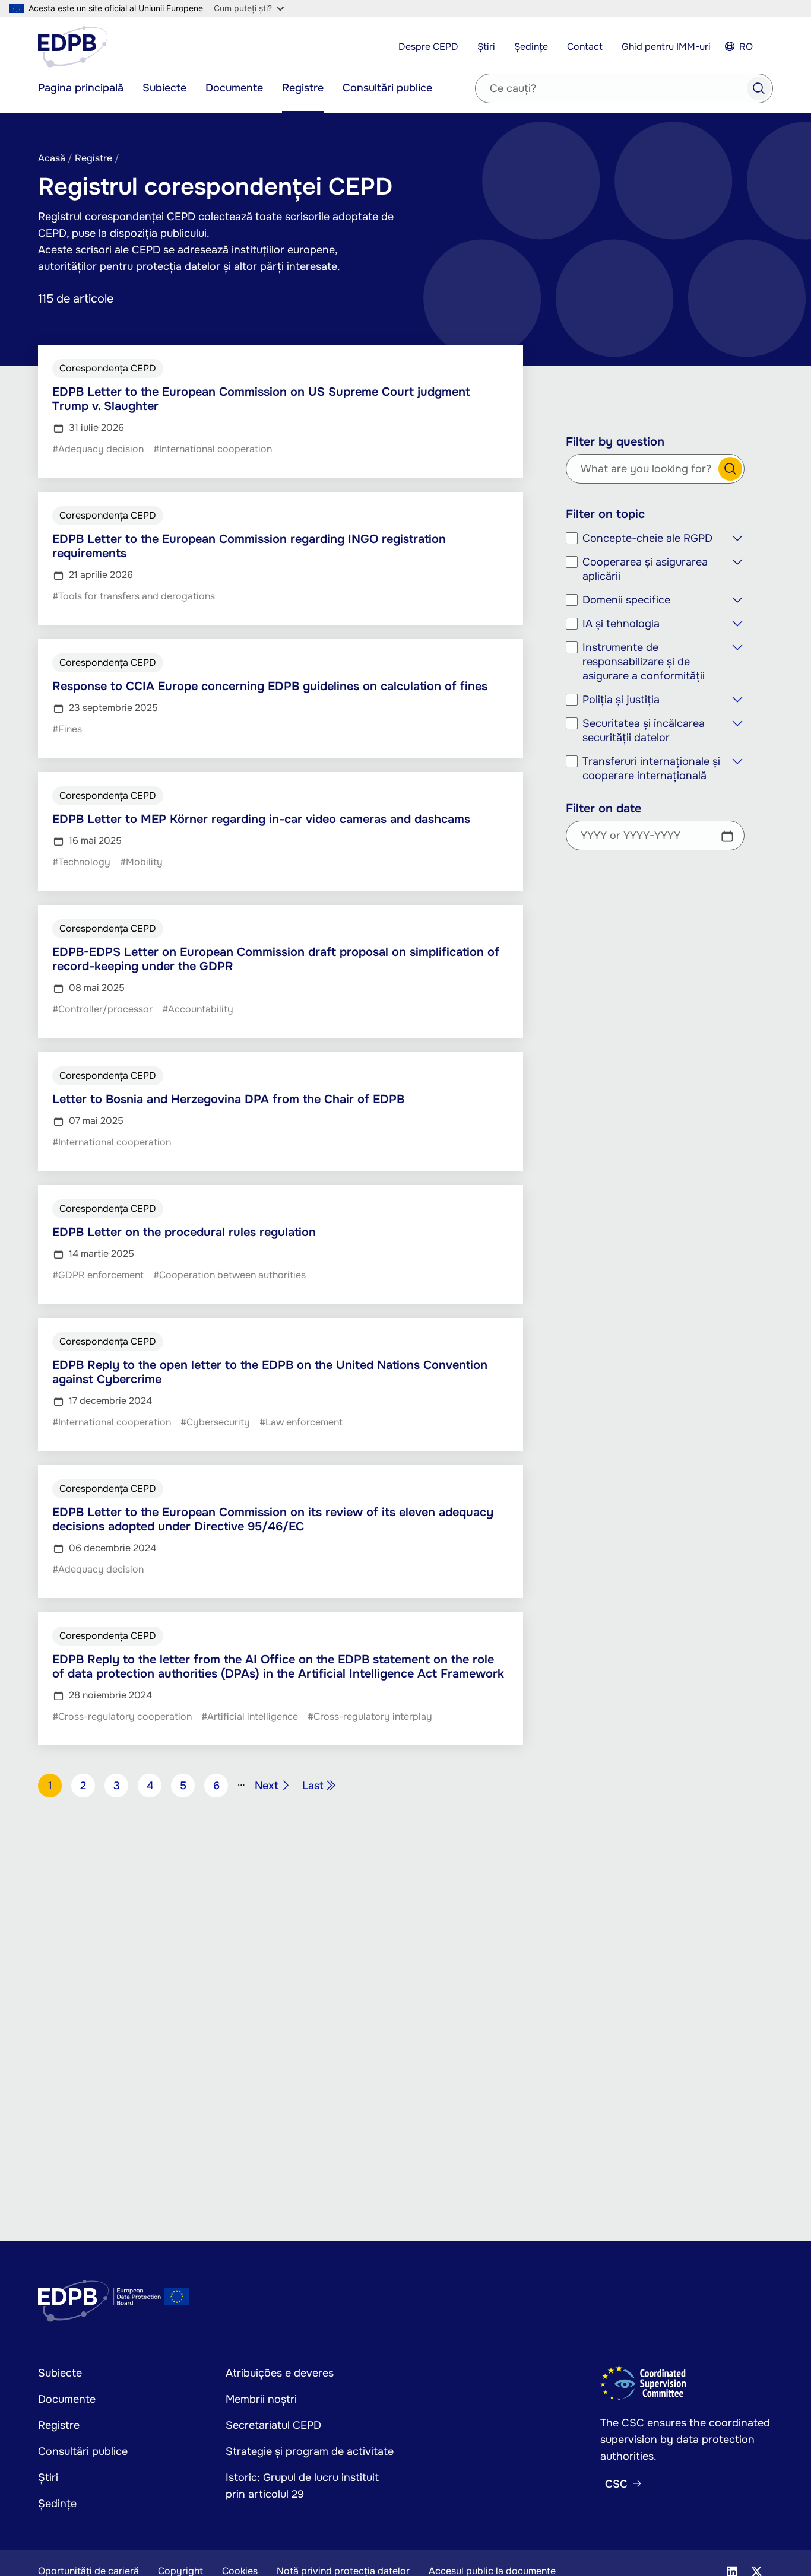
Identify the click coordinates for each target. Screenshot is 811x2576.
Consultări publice (387, 88)
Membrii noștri (261, 2399)
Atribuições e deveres (280, 2373)
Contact (585, 47)
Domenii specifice (626, 600)
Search (759, 88)
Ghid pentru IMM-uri (666, 47)
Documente (234, 88)
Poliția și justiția (621, 700)
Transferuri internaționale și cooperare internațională (651, 768)
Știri (486, 47)
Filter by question (615, 442)
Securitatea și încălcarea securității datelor (644, 730)
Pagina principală (81, 88)
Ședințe (531, 47)
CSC (616, 2484)
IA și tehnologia (621, 624)
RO (746, 47)
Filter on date (604, 809)
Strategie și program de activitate (310, 2451)
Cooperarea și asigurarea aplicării (645, 569)
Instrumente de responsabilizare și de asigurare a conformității (644, 662)
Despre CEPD (428, 47)
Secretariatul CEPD (273, 2425)
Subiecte (164, 88)
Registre (303, 88)
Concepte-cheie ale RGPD (647, 538)
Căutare (730, 469)
